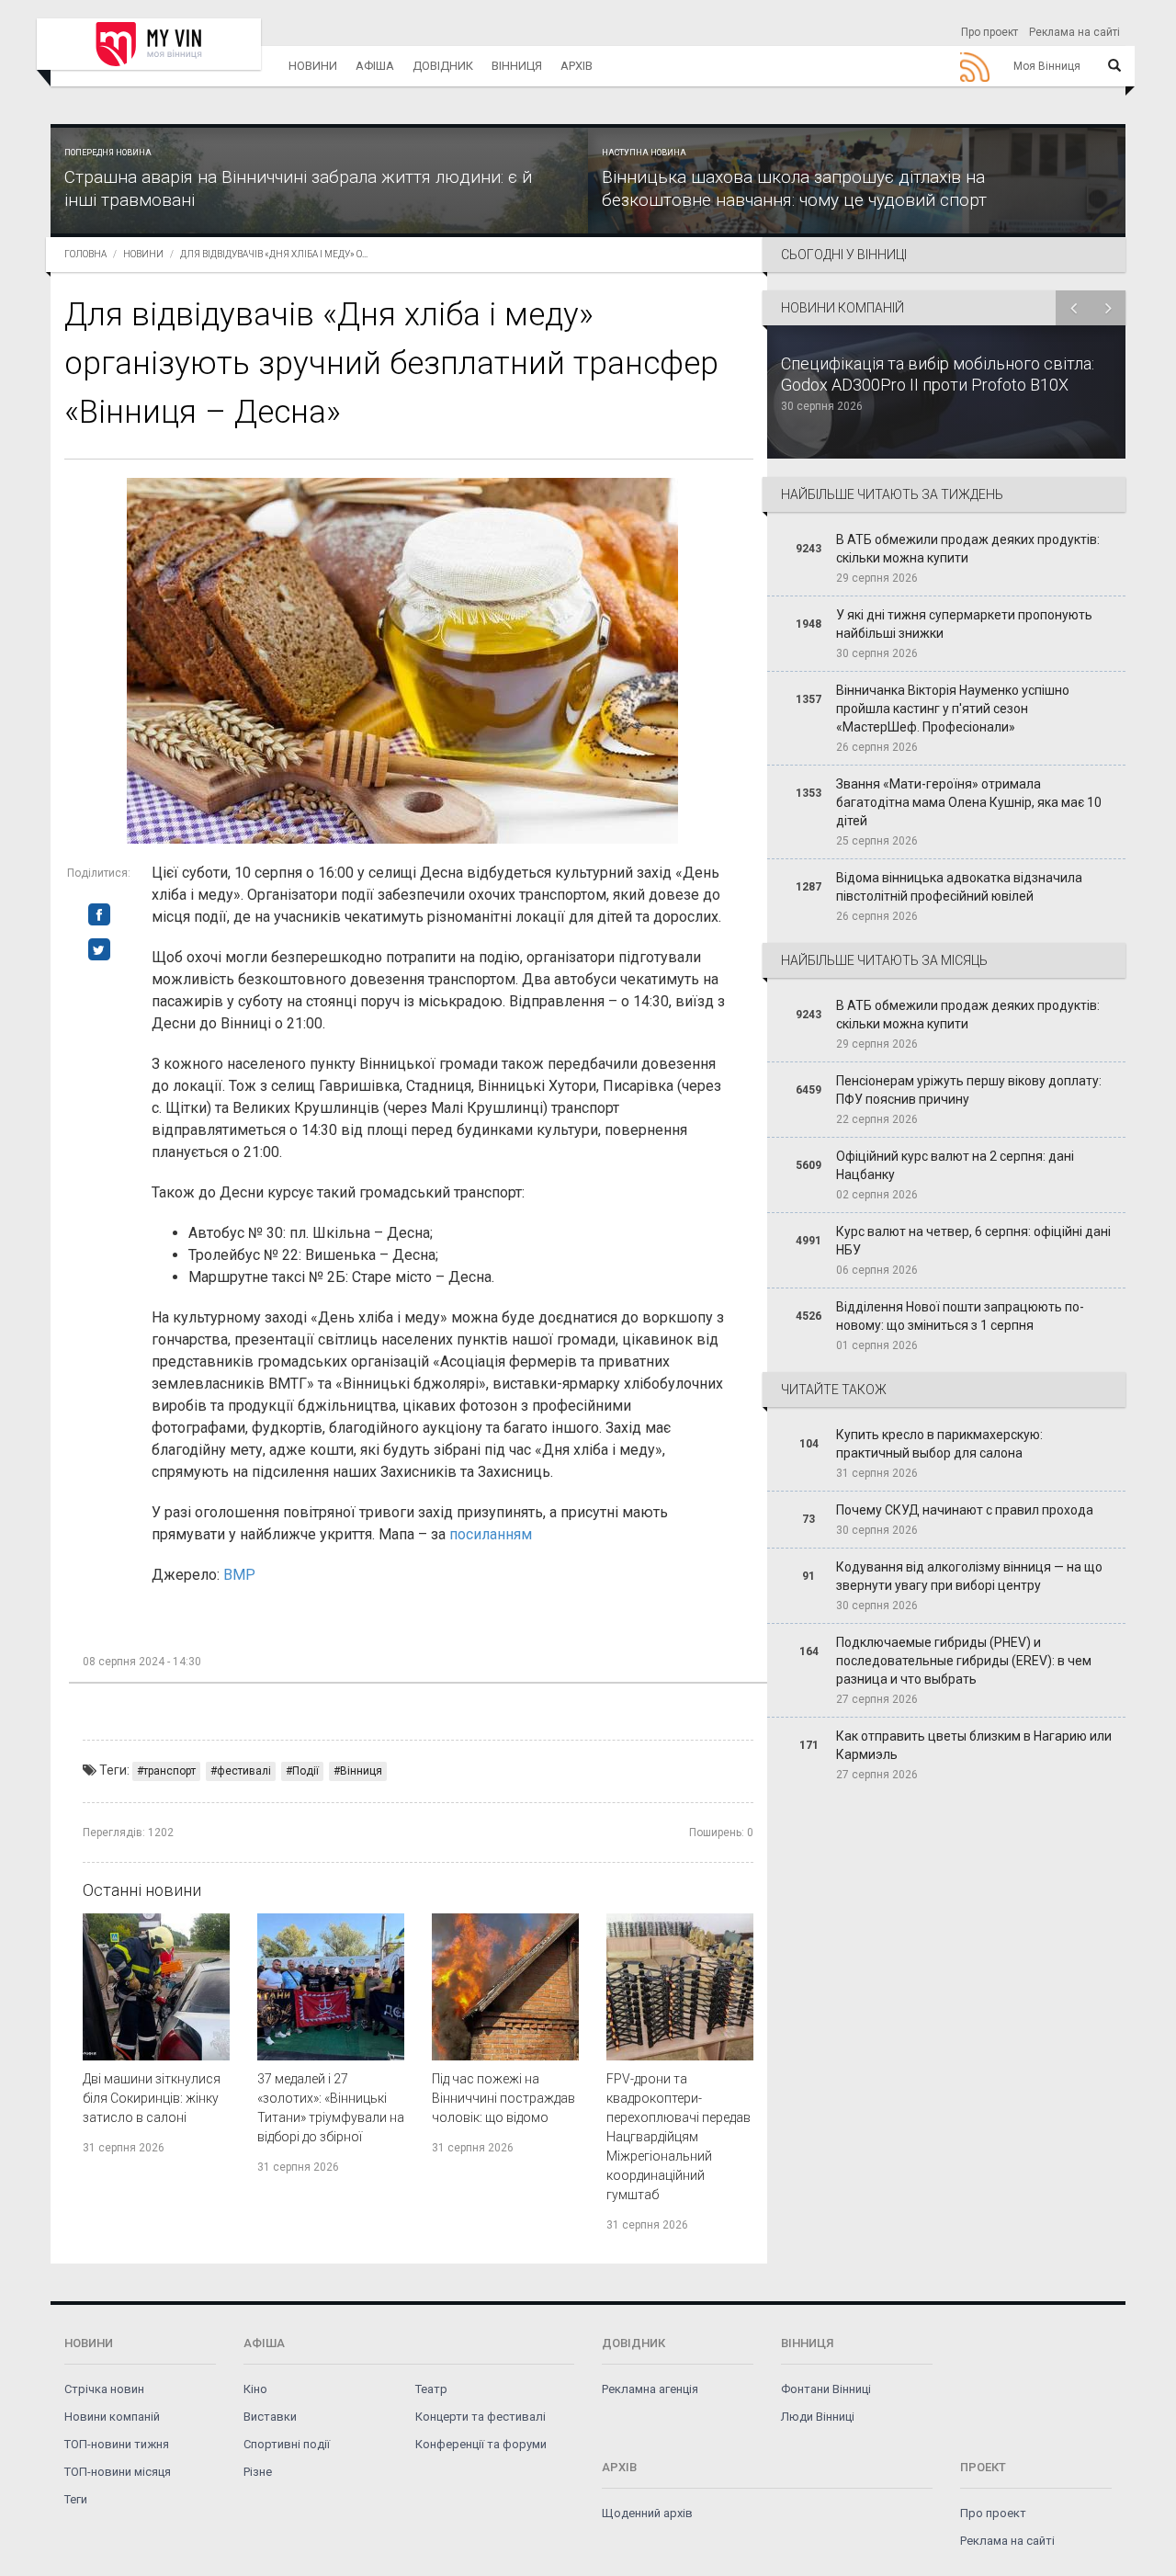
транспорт (170, 1771)
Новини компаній (112, 2417)
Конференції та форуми (481, 2444)
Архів (577, 66)
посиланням (491, 1534)
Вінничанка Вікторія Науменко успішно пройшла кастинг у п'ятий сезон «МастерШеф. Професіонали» (953, 709)
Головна (85, 254)
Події (305, 1771)
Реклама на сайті (1074, 32)
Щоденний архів (647, 2513)
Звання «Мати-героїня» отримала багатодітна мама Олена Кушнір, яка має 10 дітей (969, 802)
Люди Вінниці (818, 2417)
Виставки (270, 2417)
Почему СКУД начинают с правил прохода (965, 1510)
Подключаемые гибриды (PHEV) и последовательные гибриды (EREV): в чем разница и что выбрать (964, 1661)
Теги (76, 2499)
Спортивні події (287, 2444)
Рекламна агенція (650, 2389)
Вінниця (517, 66)
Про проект (989, 32)
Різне (258, 2472)
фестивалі (244, 1771)
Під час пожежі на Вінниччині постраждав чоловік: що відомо (503, 2098)
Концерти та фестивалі (481, 2417)
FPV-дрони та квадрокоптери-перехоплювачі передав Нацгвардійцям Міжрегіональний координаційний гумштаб (678, 2137)
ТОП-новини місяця (118, 2472)
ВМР (239, 1575)
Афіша (375, 66)
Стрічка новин (104, 2389)
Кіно (255, 2389)
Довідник (443, 66)
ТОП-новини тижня (117, 2444)
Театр (431, 2389)
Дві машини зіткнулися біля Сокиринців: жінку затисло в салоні (152, 2098)
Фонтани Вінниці (826, 2389)
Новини (313, 66)
